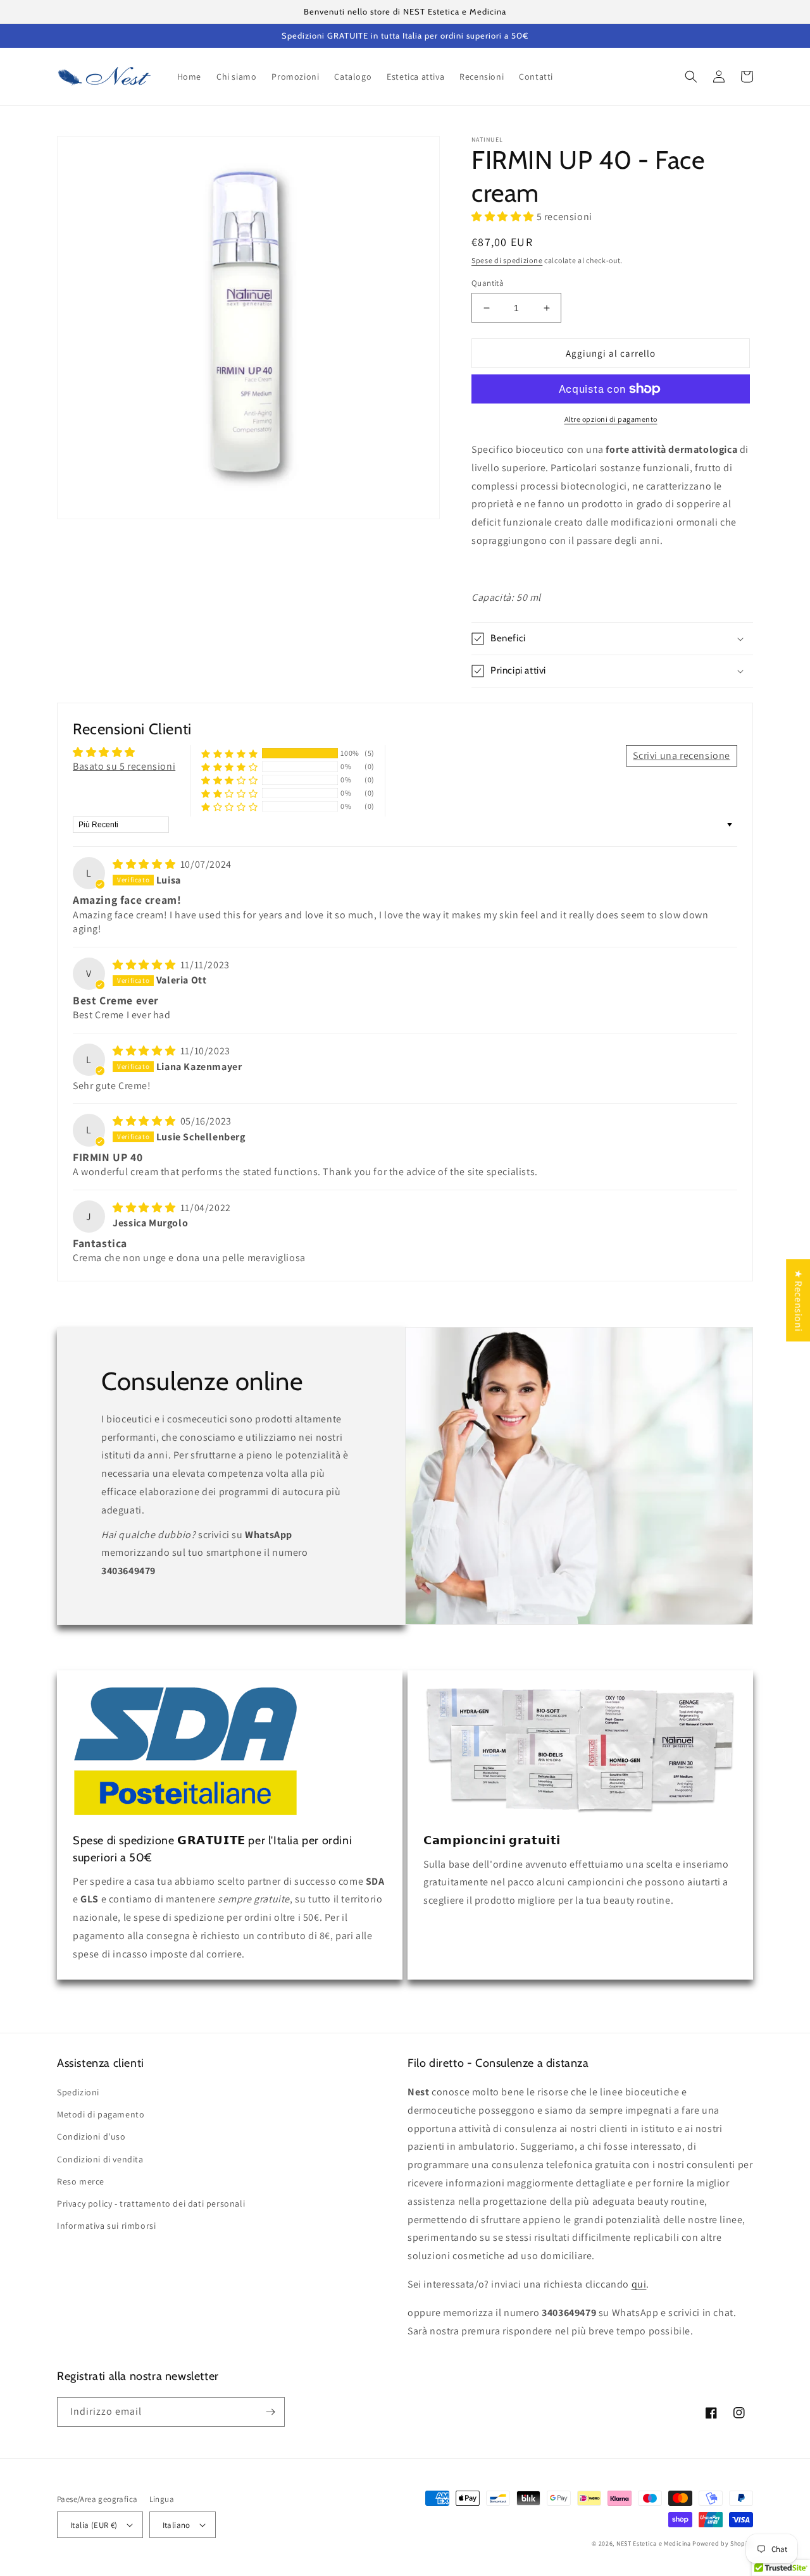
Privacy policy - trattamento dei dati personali (151, 2203)
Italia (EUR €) (94, 2525)
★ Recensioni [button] (798, 1300)
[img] (145, 864)
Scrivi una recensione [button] (682, 755)
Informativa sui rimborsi (106, 2226)
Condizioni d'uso (91, 2136)
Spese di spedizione (507, 260)
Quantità (488, 283)
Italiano (177, 2525)
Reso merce (81, 2181)
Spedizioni (78, 2092)
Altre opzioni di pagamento (611, 419)
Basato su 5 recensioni (124, 766)
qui (639, 2284)
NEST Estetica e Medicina (654, 2543)
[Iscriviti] (270, 2412)
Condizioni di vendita (100, 2159)
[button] (691, 77)
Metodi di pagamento (101, 2114)
